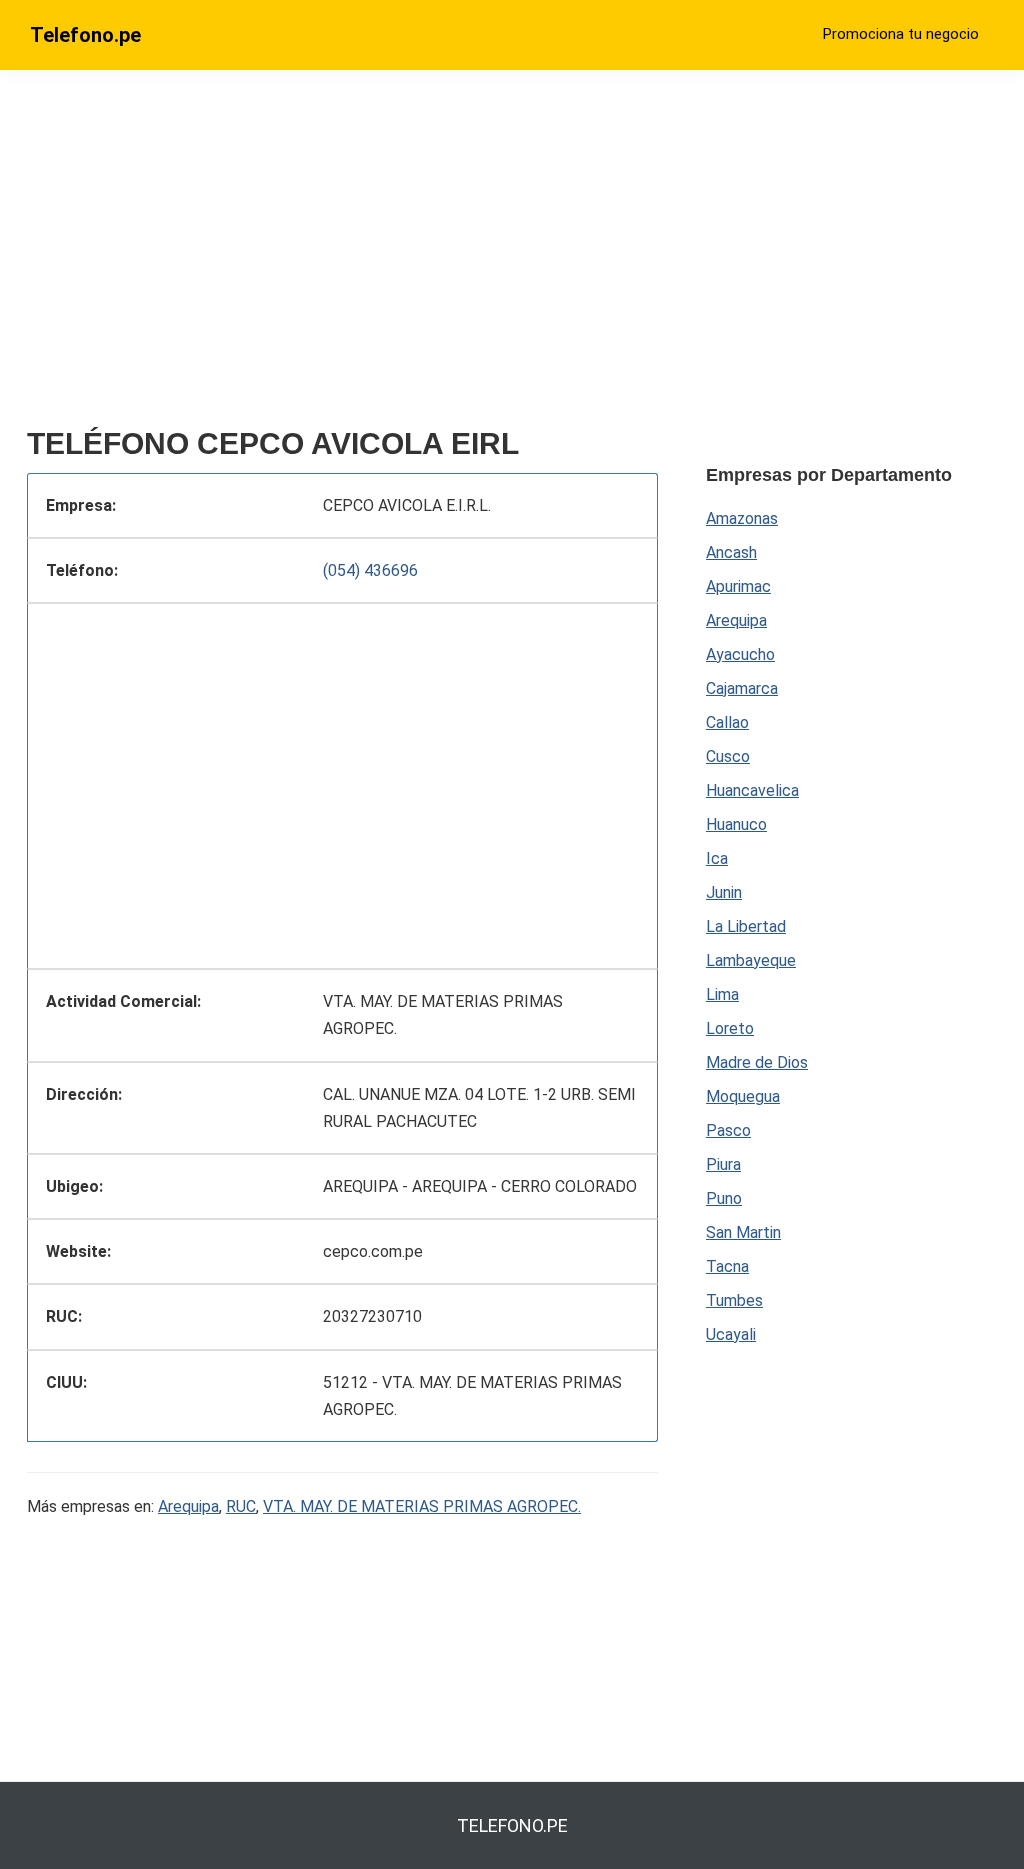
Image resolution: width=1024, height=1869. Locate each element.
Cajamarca (742, 688)
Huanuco (736, 824)
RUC (241, 1506)
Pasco (728, 1130)
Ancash (731, 552)
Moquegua (743, 1096)
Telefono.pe (85, 35)
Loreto (730, 1028)
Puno (724, 1198)
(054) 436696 (370, 570)
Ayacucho (740, 654)
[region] (342, 257)
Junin (724, 892)
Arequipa (188, 1506)
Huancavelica (752, 790)
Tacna (727, 1266)
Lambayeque (751, 960)
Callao (727, 722)
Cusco (728, 756)
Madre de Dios (757, 1062)
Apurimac (738, 586)
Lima (722, 994)
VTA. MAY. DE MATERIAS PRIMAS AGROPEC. (422, 1506)
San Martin (743, 1232)
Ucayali (731, 1334)
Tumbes (734, 1300)
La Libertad (746, 926)
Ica (717, 858)
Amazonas (742, 518)
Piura (723, 1164)
